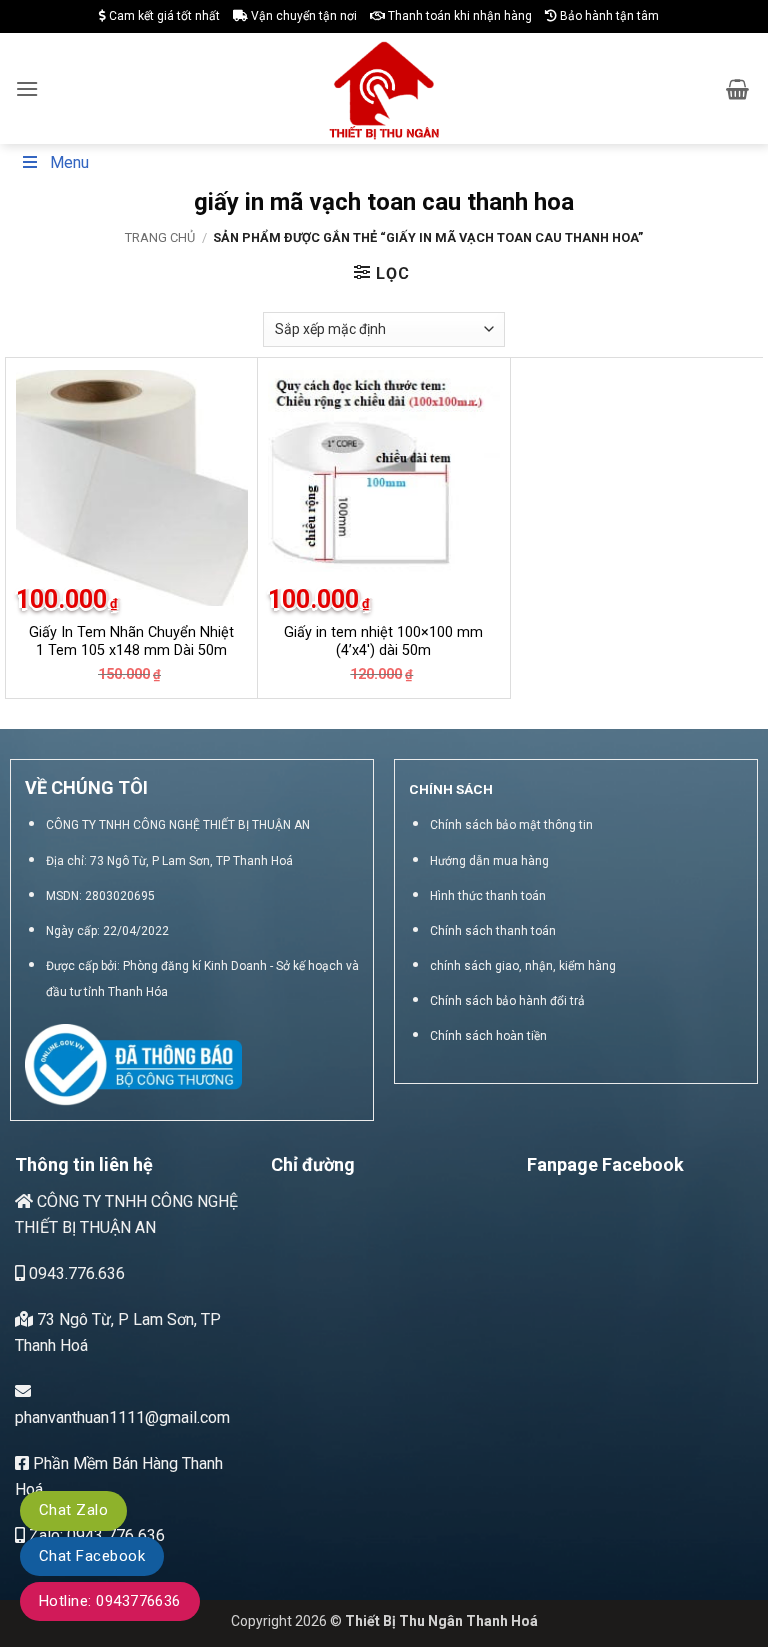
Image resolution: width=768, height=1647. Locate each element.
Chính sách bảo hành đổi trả (507, 1001)
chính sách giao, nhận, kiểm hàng (523, 966)
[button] (27, 88)
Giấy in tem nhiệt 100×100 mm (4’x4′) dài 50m (383, 642)
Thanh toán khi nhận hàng (458, 16)
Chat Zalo (73, 1510)
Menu (69, 162)
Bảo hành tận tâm (608, 16)
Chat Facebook (92, 1556)
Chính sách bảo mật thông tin (511, 825)
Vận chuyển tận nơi (302, 16)
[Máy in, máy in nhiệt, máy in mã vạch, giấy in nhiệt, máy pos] (384, 88)
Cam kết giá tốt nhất (163, 16)
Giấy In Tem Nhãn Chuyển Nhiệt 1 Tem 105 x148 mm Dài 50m (131, 642)
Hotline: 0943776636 (110, 1601)
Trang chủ (160, 237)
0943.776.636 (75, 1273)
